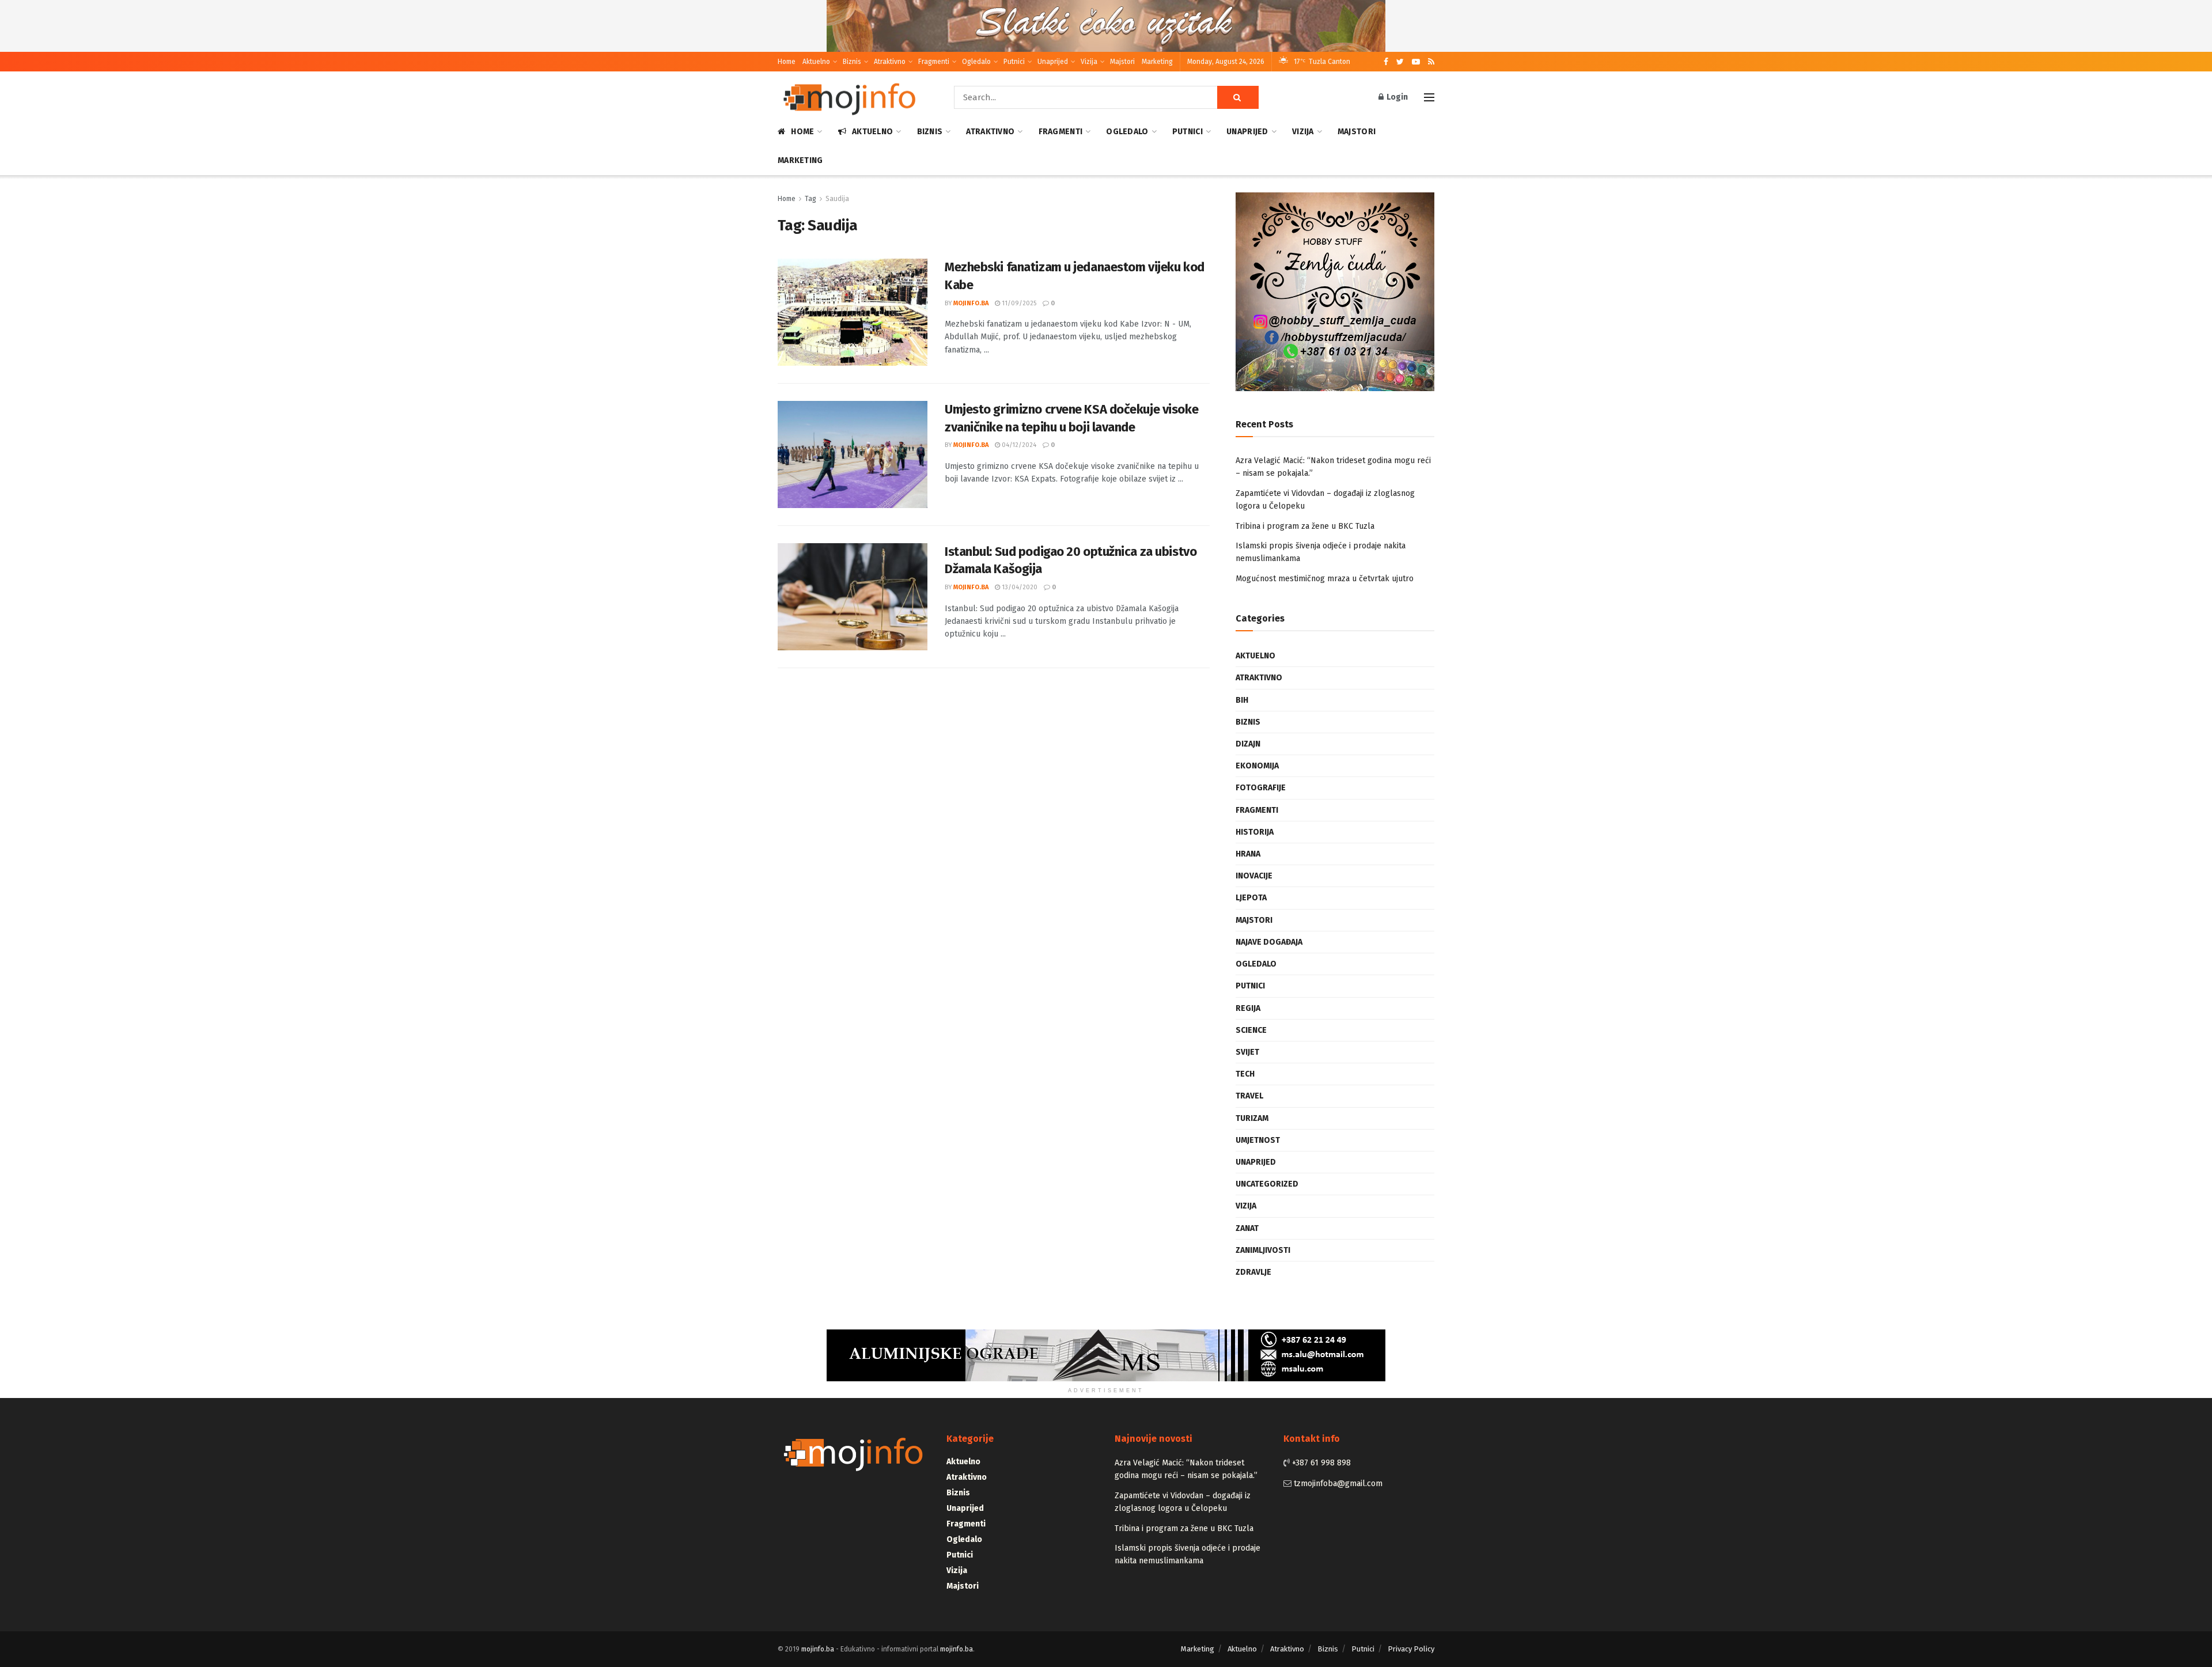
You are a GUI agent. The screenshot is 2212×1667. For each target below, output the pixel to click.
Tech (1245, 1074)
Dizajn (1248, 744)
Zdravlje (1253, 1272)
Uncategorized (1267, 1184)
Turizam (1252, 1118)
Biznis (852, 62)
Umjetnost (1258, 1140)
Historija (1255, 832)
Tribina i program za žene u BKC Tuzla (1305, 526)
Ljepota (1251, 898)
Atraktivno (890, 62)
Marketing (1157, 62)
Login (1396, 97)
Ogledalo (976, 62)
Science (1251, 1030)
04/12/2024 (1018, 445)
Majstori (1122, 62)
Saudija (837, 199)
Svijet (1247, 1052)
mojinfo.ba (971, 303)
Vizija (1089, 62)
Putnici (1014, 62)
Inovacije (1254, 876)
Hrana (1248, 854)
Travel (1249, 1096)
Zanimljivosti (1263, 1250)
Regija (1248, 1008)
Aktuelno (816, 62)
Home (787, 62)
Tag (810, 199)
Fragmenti (934, 62)
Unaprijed (1053, 62)
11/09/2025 (1018, 303)
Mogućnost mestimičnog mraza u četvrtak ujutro (1325, 579)
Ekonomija (1257, 766)
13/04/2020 (1019, 587)
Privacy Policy (1411, 1649)
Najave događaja (1269, 942)
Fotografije (1261, 788)
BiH (1242, 700)
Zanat (1247, 1228)
